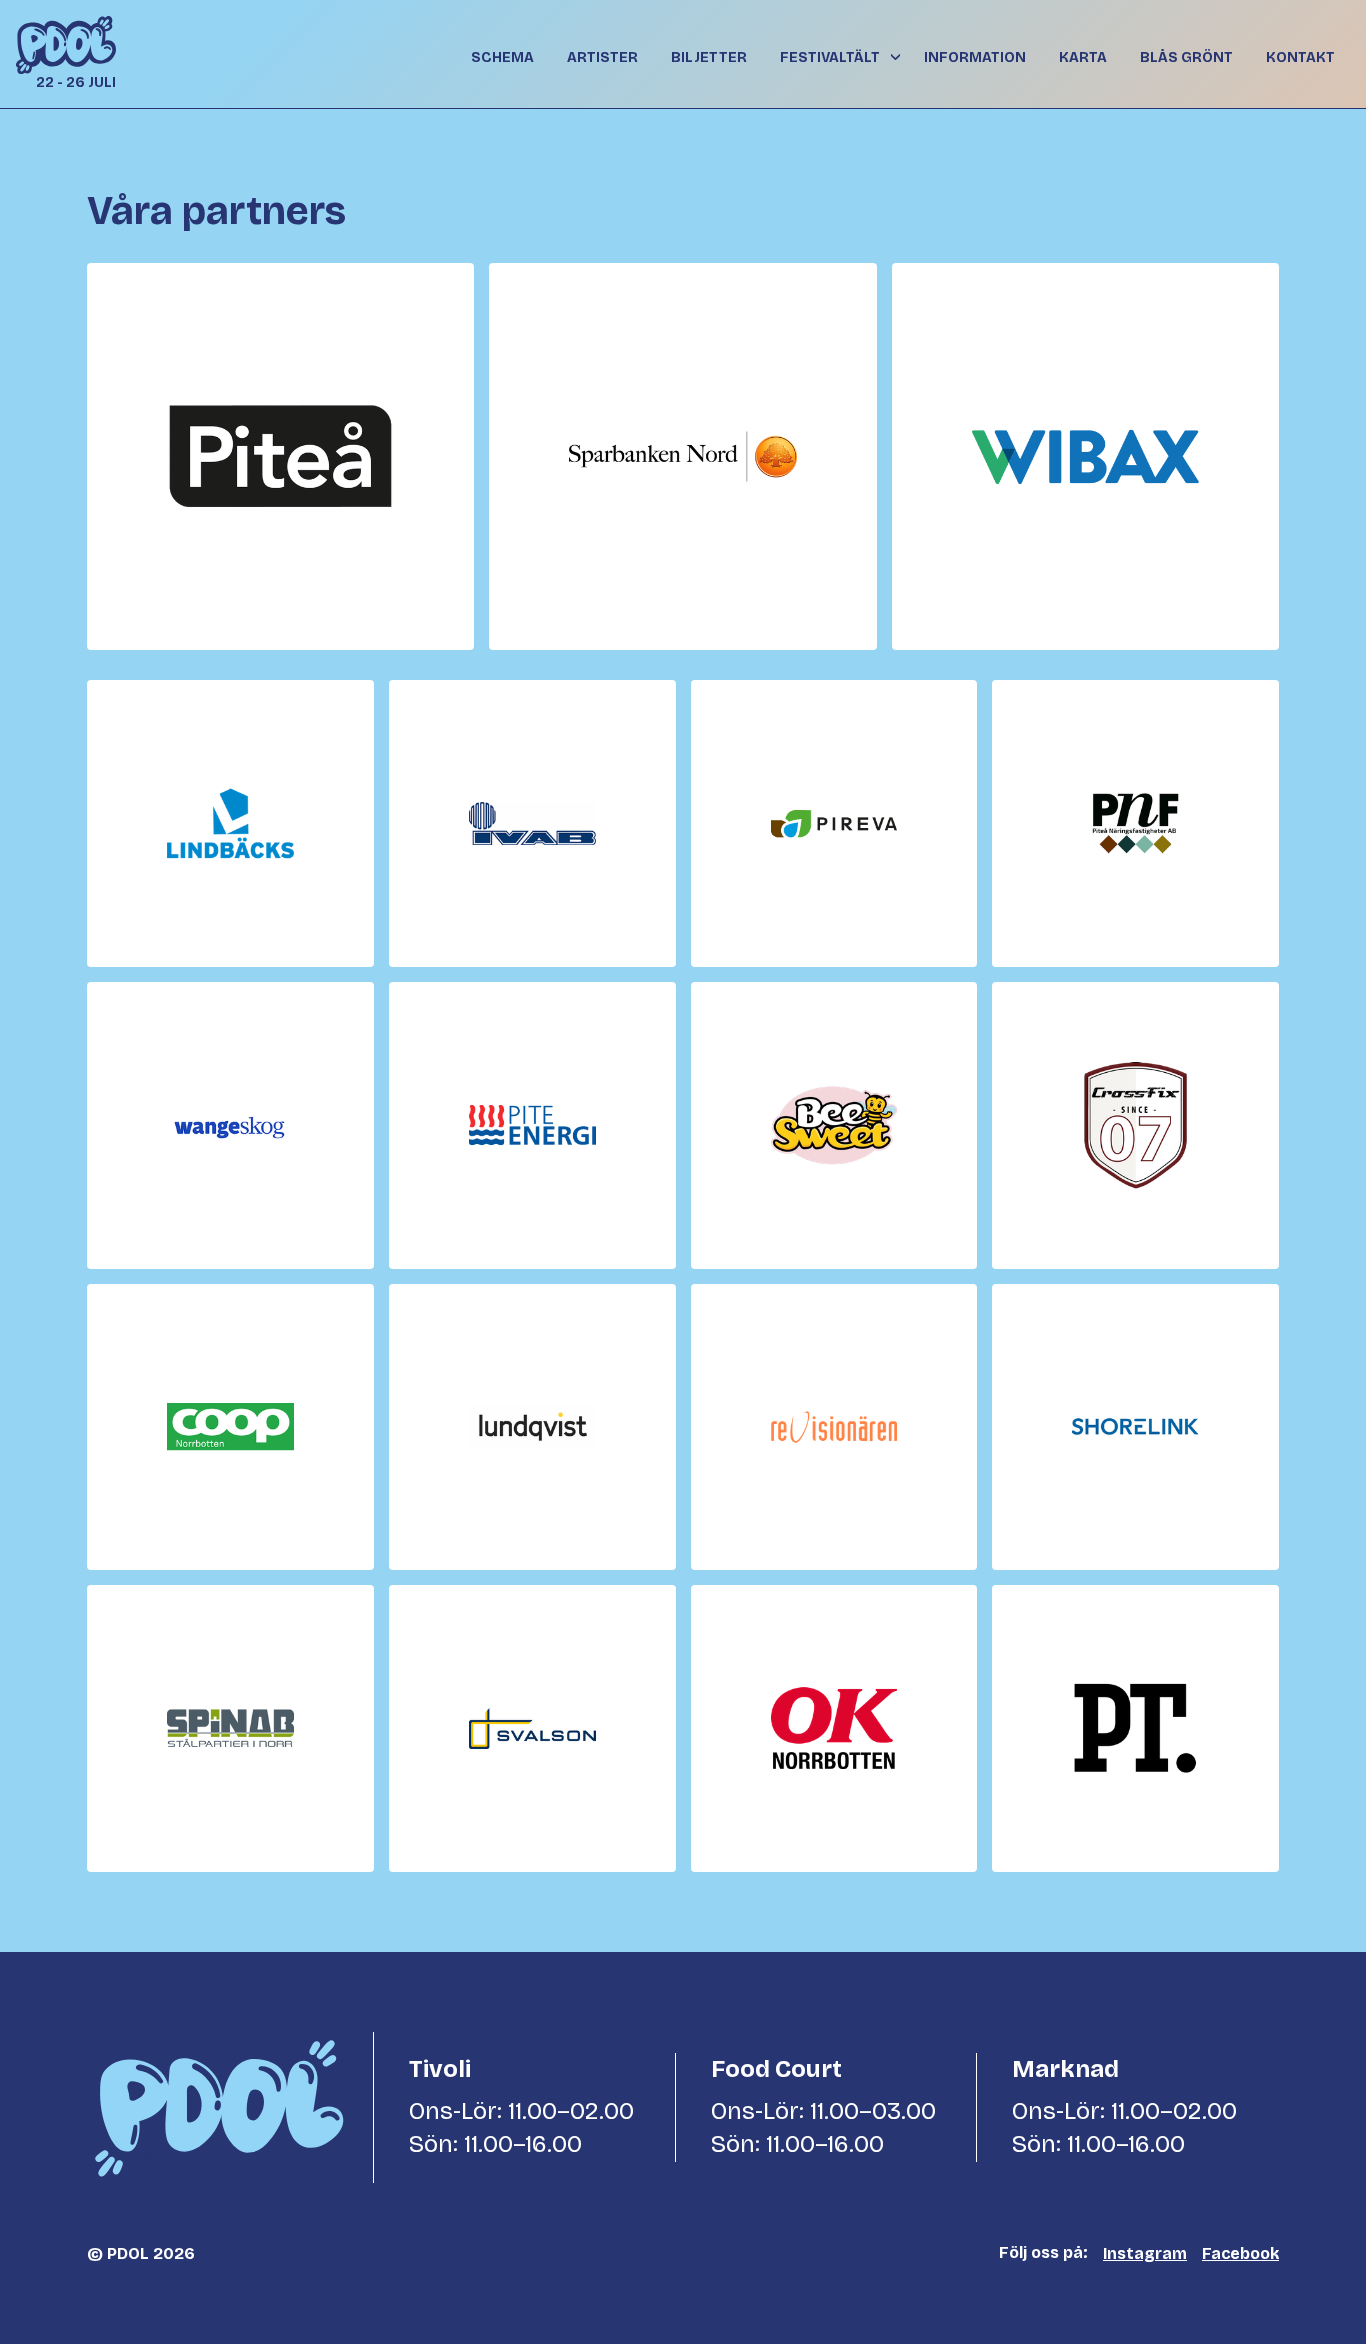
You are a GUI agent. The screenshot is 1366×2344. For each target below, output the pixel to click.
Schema (502, 57)
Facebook (1240, 2253)
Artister (602, 57)
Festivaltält (830, 57)
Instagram (1145, 2253)
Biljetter (709, 57)
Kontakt (1300, 57)
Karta (1083, 57)
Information (975, 57)
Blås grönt (1186, 57)
